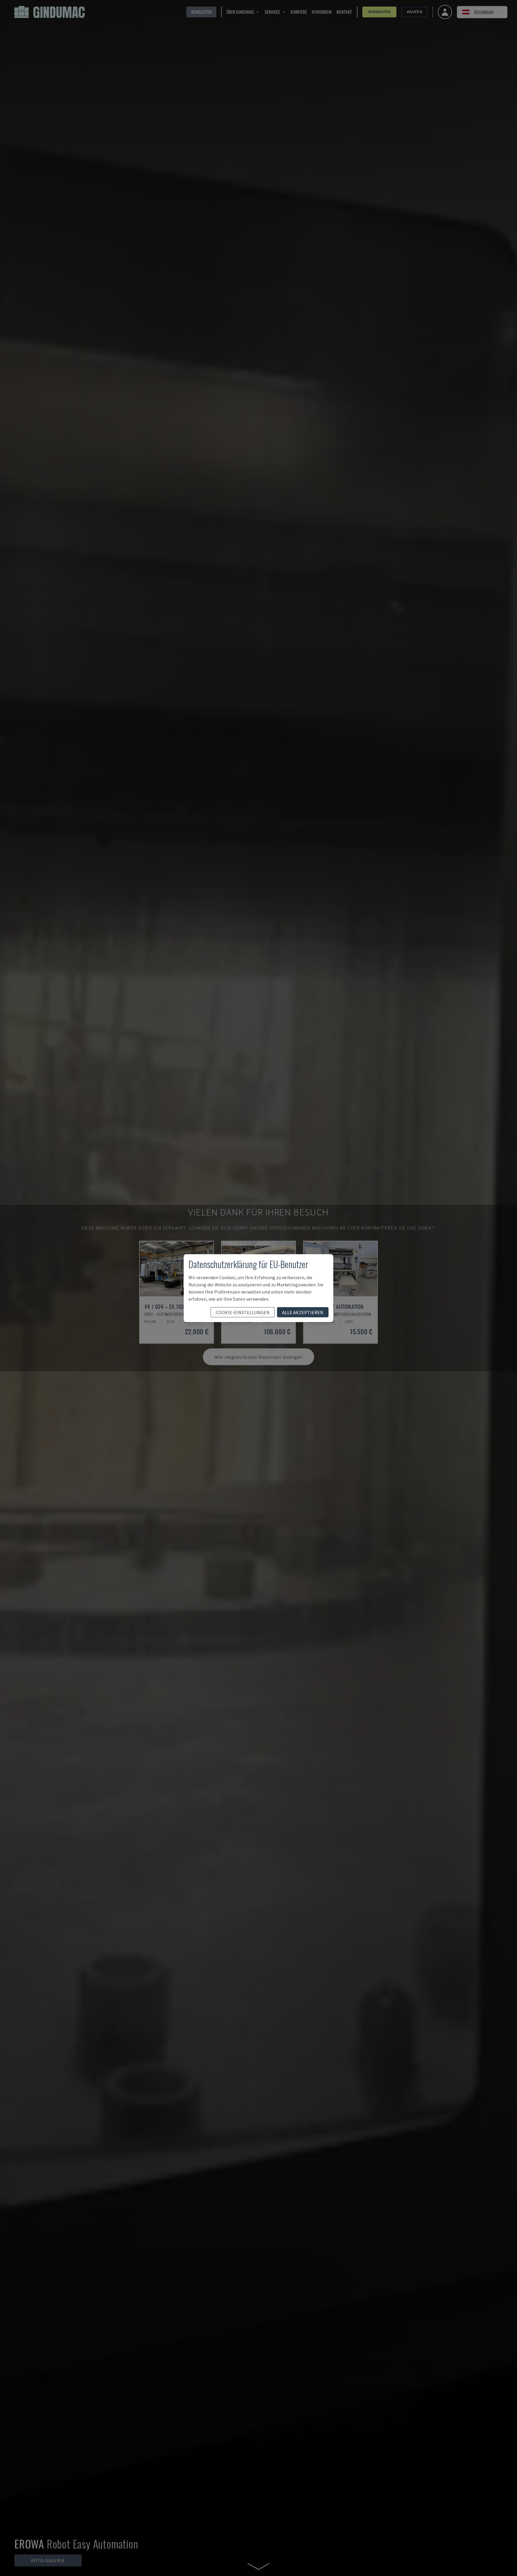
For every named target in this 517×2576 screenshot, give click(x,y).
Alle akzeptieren (303, 1312)
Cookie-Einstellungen (243, 1312)
